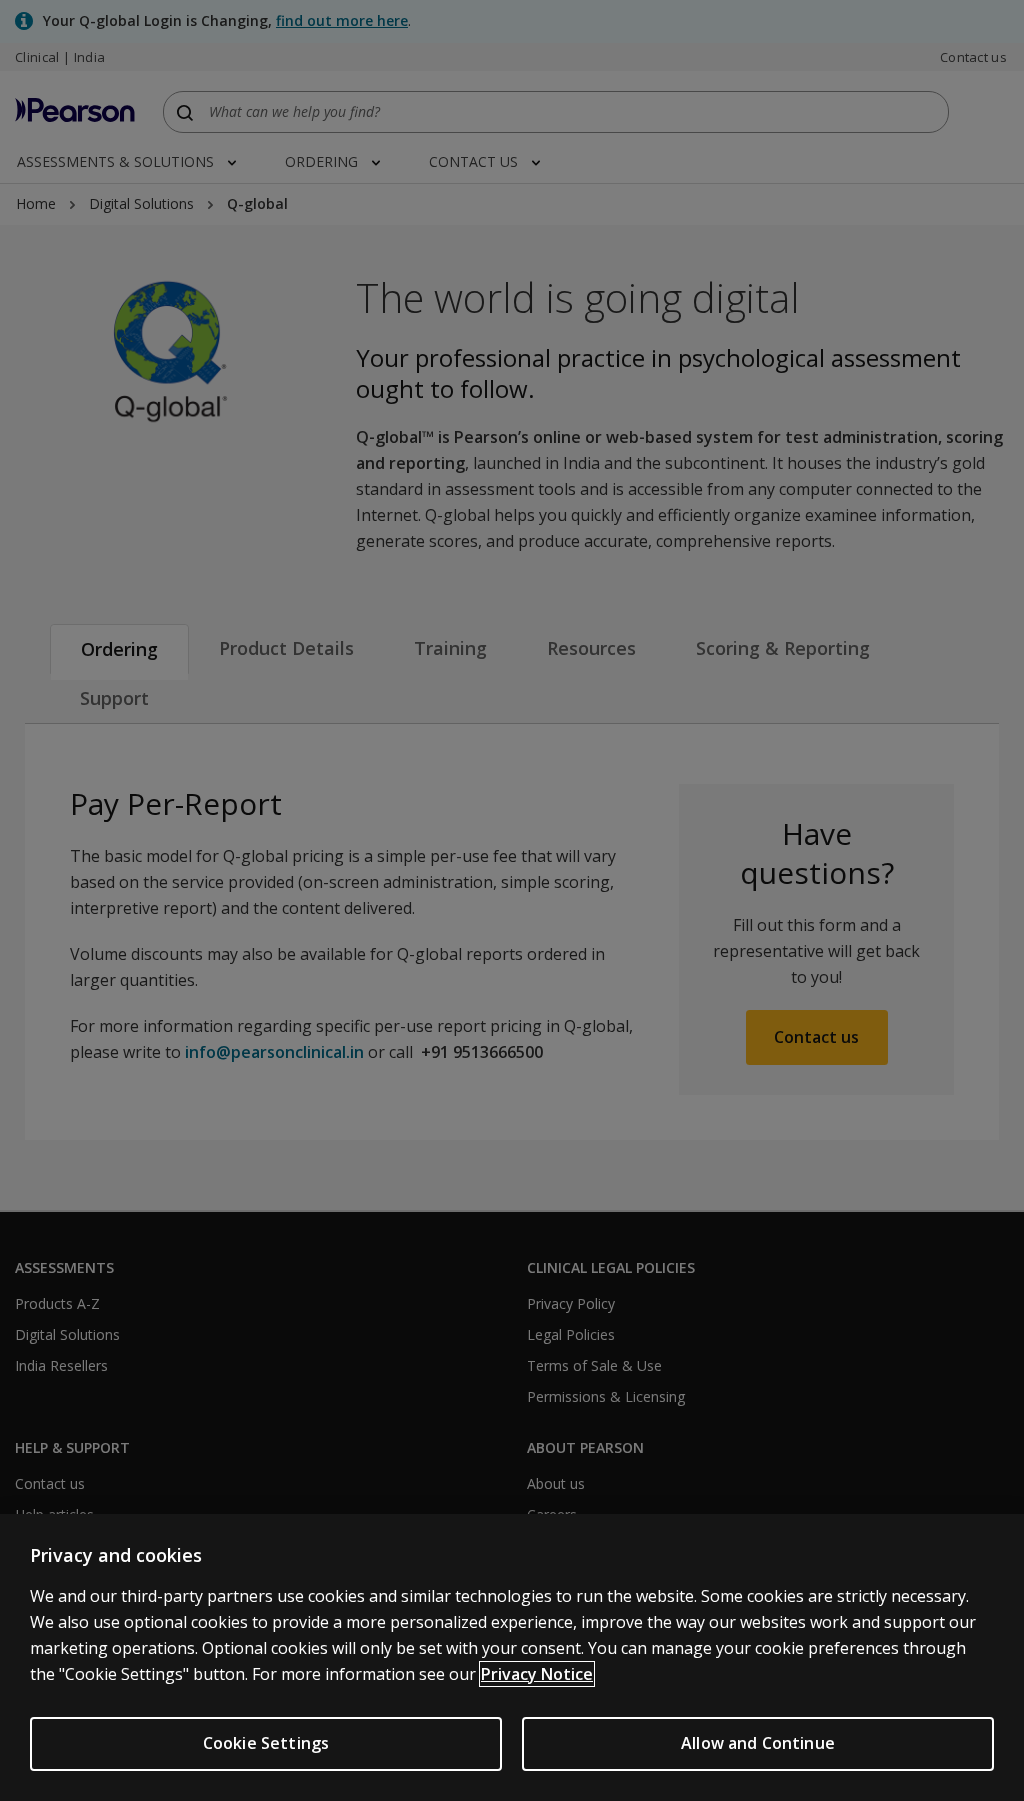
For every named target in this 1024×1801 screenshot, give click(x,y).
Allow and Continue (758, 1743)
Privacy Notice (537, 1674)
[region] (512, 1657)
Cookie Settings (266, 1743)
